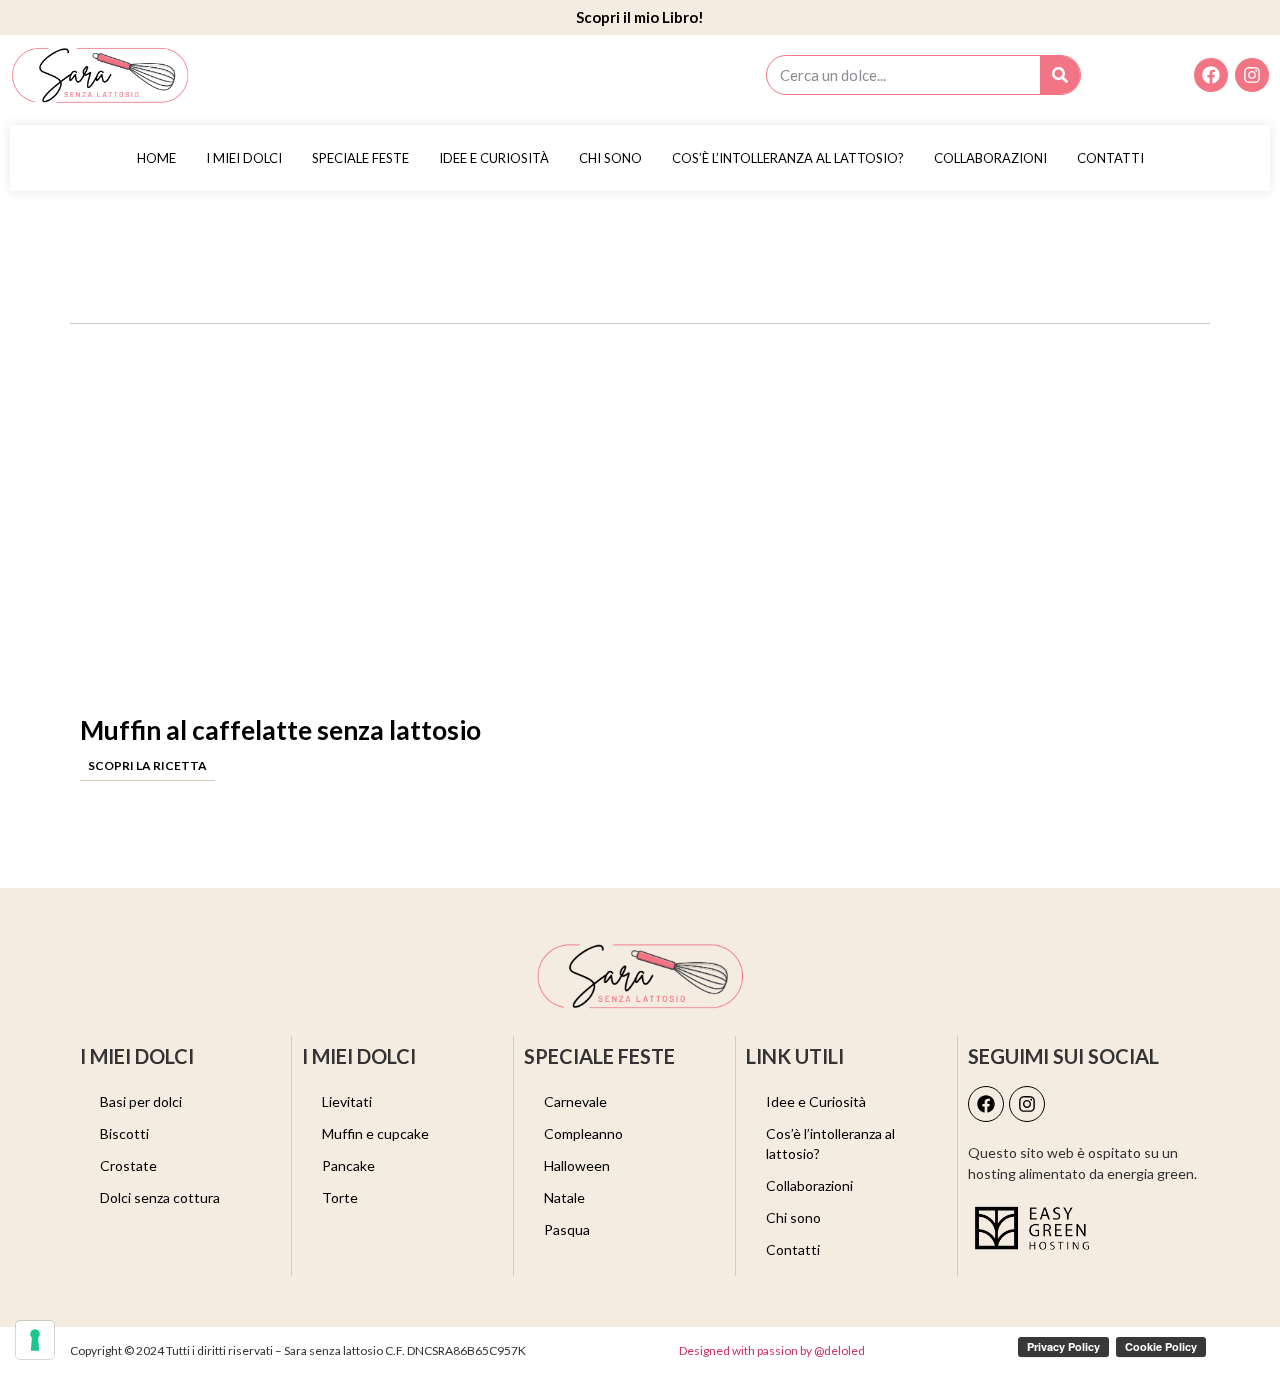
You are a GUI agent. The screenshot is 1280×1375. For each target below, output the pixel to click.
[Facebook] (1211, 75)
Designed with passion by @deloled (772, 1350)
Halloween (577, 1165)
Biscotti (124, 1133)
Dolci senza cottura (160, 1197)
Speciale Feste (360, 158)
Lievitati (347, 1101)
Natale (564, 1197)
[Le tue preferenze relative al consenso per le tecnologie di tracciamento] (35, 1340)
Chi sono (610, 158)
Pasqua (567, 1229)
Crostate (128, 1165)
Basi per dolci (141, 1101)
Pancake (348, 1165)
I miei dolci (244, 158)
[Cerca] (1060, 75)
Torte (340, 1197)
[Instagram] (1252, 75)
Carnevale (575, 1101)
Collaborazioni (990, 158)
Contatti (1110, 158)
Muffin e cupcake (375, 1133)
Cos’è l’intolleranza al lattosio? (788, 158)
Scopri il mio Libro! (640, 17)
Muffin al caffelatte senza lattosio (280, 730)
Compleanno (583, 1133)
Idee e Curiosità (494, 158)
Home (156, 158)
